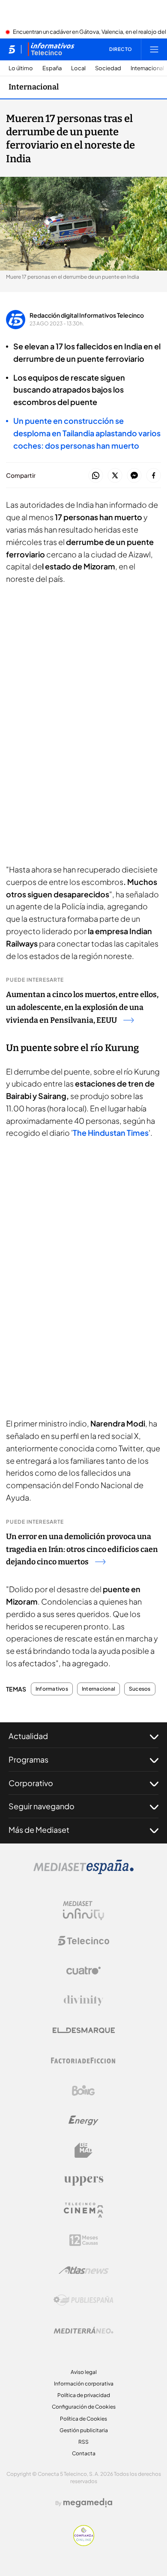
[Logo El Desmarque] (84, 2030)
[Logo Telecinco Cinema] (83, 2210)
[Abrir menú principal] (154, 49)
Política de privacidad (84, 2395)
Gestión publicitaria (84, 2430)
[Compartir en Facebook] (154, 476)
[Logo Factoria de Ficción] (83, 2061)
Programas (28, 1759)
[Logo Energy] (83, 2120)
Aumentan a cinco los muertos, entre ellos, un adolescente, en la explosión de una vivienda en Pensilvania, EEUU (82, 1007)
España (52, 68)
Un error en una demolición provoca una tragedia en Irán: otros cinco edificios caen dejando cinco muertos (82, 1549)
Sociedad (108, 68)
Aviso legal (84, 2372)
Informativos (52, 1689)
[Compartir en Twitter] (115, 476)
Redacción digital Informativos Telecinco (87, 315)
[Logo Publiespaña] (83, 2300)
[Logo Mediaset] (83, 1872)
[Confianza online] (84, 2543)
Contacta (84, 2453)
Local (78, 68)
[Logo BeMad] (83, 2150)
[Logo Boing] (83, 2091)
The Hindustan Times (111, 1133)
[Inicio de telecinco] (12, 49)
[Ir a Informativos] (51, 49)
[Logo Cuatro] (83, 1971)
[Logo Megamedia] (88, 2503)
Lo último (21, 68)
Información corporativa (84, 2384)
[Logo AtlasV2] (84, 2270)
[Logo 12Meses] (84, 2240)
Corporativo (31, 1783)
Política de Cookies (83, 2419)
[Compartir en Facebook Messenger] (134, 476)
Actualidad (28, 1736)
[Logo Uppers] (83, 2180)
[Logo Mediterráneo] (83, 2330)
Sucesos (140, 1689)
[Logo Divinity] (83, 2001)
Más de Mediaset (39, 1830)
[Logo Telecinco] (83, 1941)
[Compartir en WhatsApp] (96, 476)
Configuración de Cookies (84, 2407)
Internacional (147, 68)
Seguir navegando (42, 1806)
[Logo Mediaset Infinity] (83, 1911)
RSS (83, 2442)
